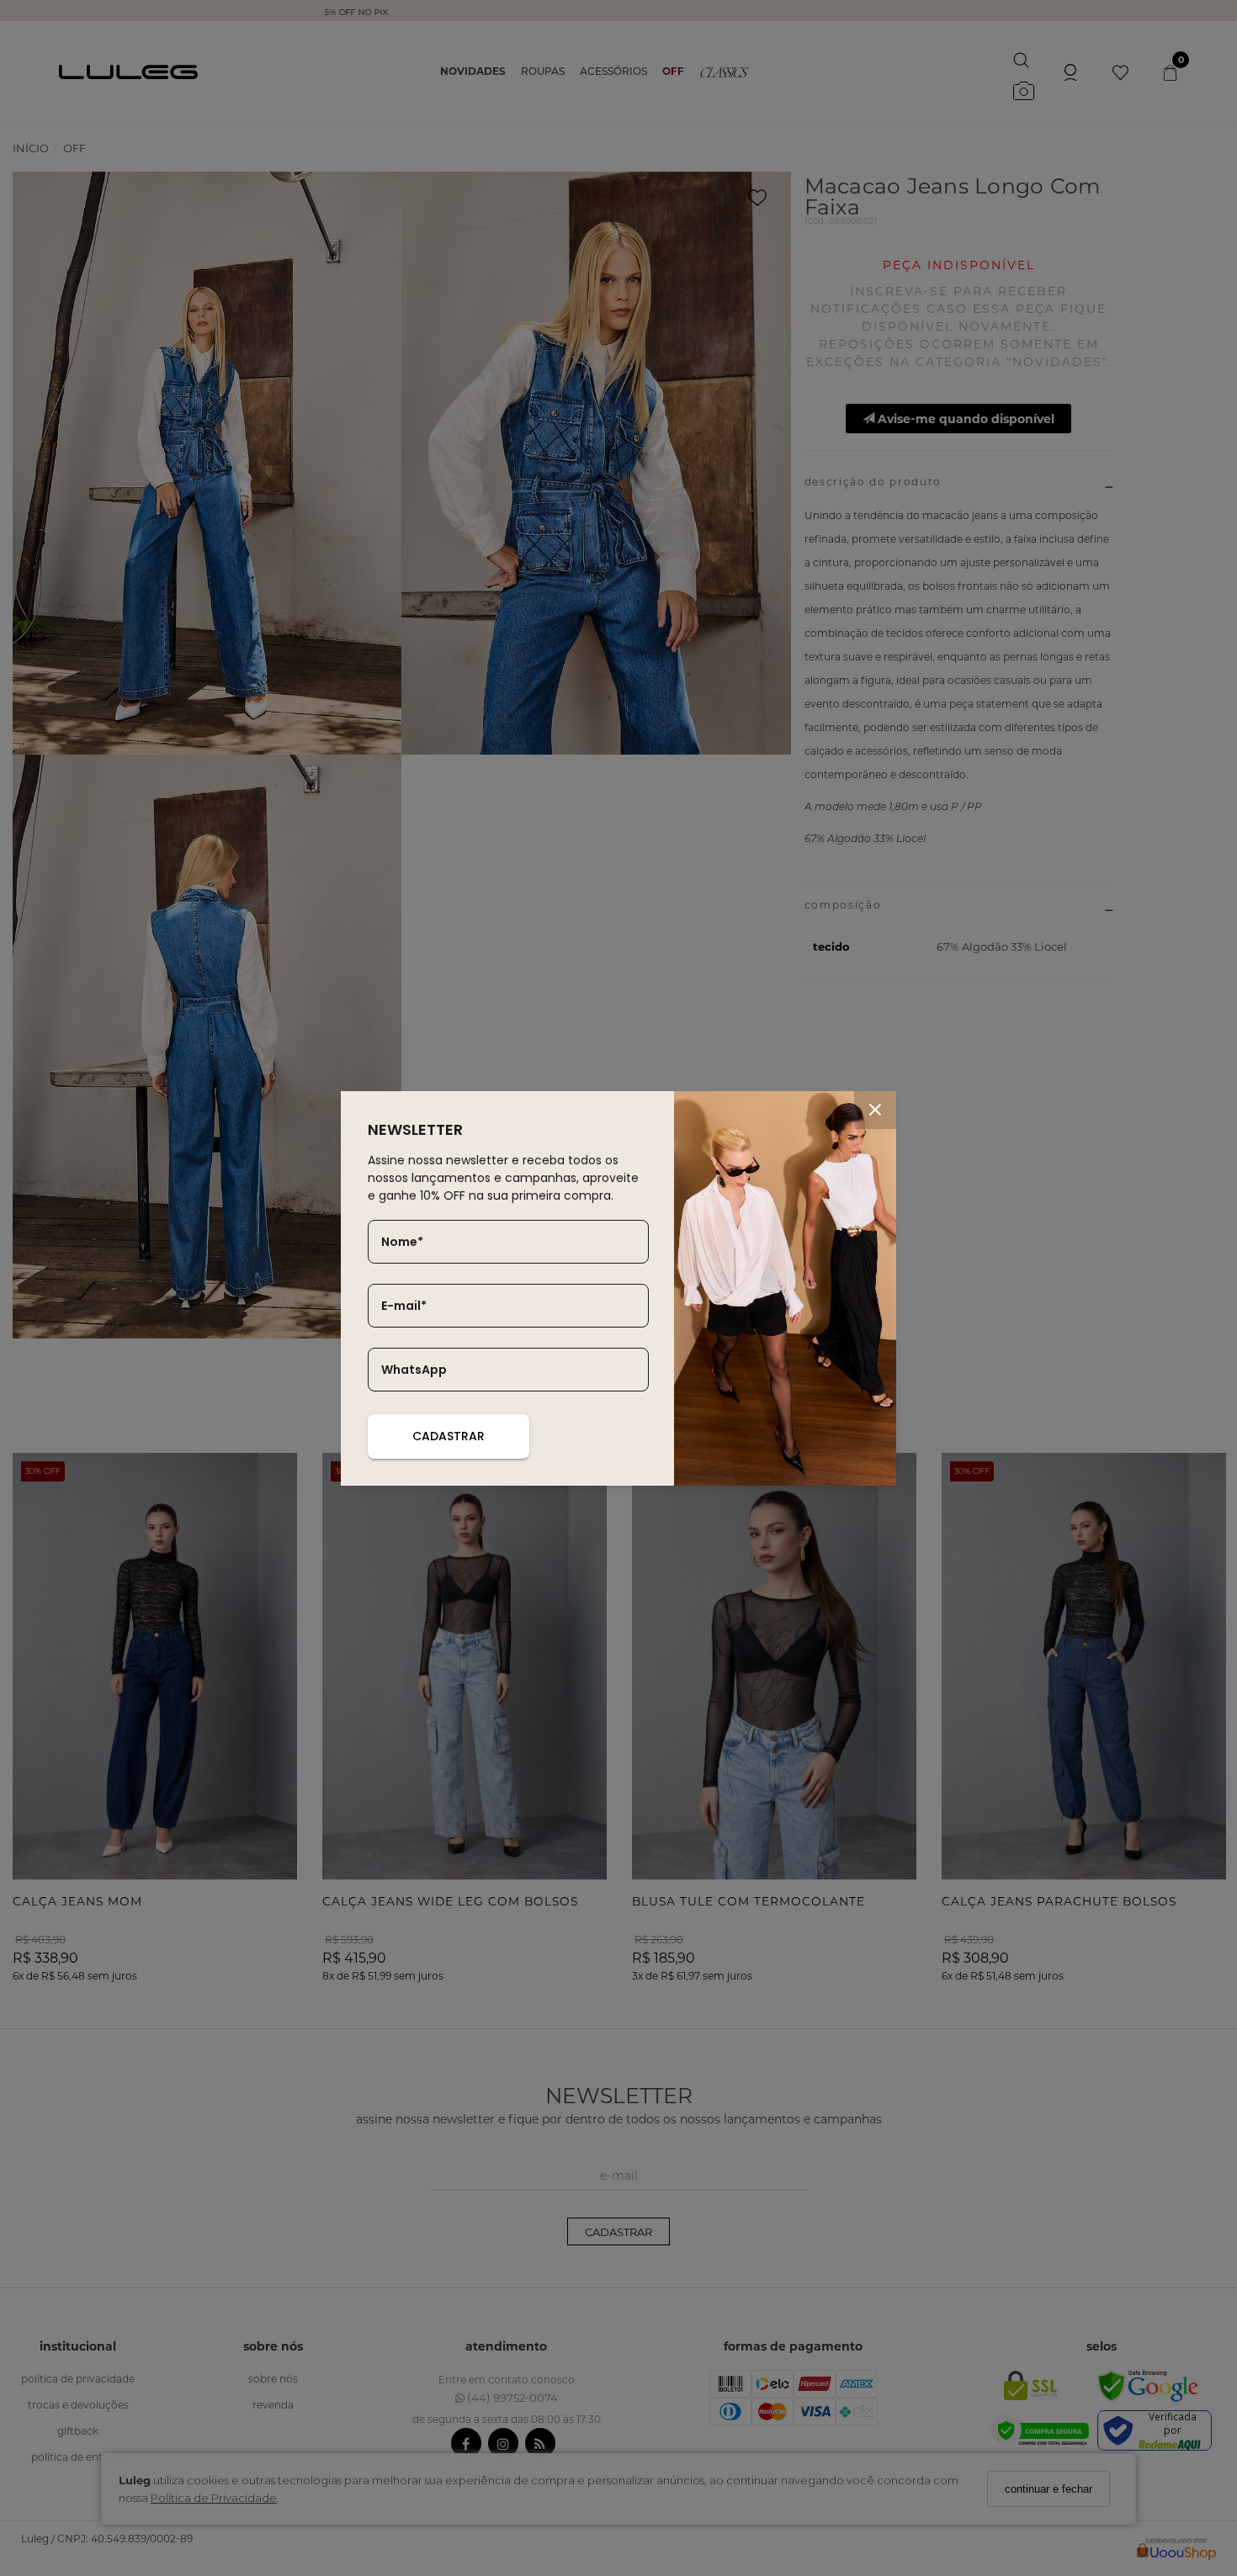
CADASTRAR (449, 1436)
